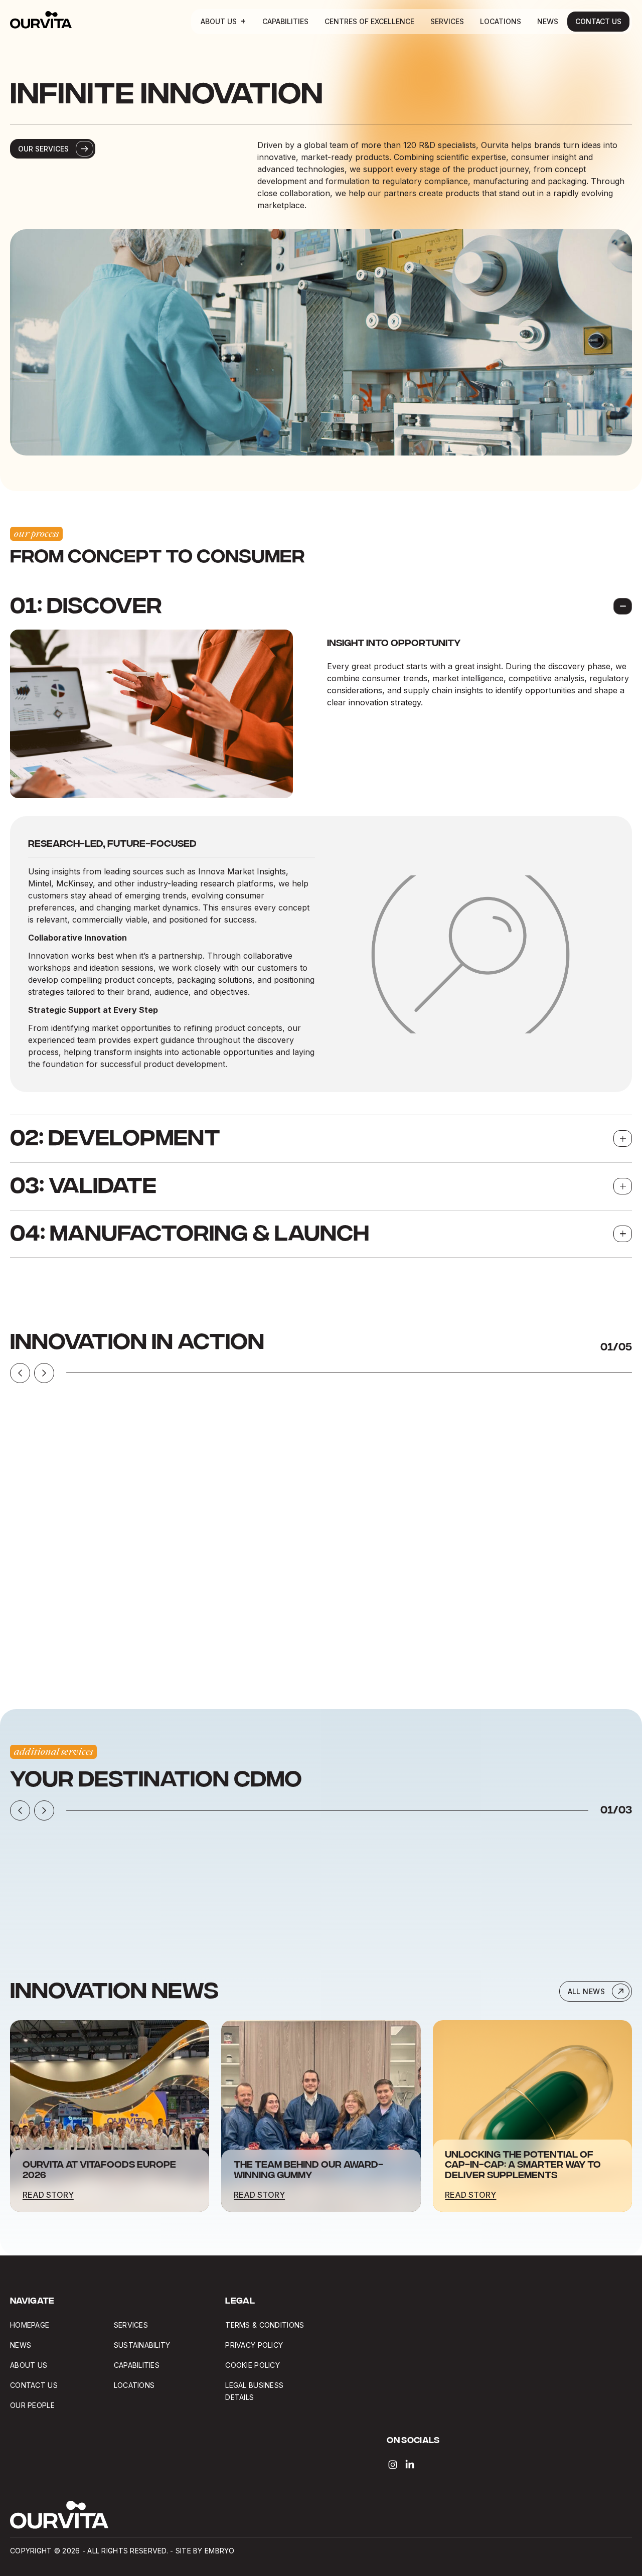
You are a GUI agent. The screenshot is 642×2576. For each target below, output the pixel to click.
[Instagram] (393, 2465)
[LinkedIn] (410, 2465)
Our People (32, 2405)
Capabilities (285, 21)
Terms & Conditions (265, 2325)
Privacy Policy (254, 2345)
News (548, 21)
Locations (501, 21)
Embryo (220, 2551)
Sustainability (142, 2345)
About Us (219, 21)
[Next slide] (44, 1373)
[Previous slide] (20, 1373)
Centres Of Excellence (369, 21)
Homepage (30, 2325)
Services (447, 21)
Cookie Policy (253, 2365)
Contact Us (598, 21)
